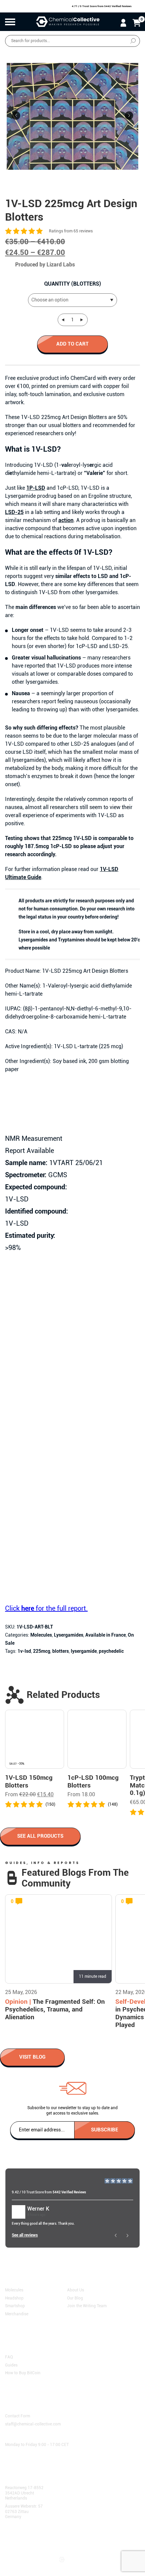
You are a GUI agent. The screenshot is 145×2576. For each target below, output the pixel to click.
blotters (61, 1651)
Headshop (14, 2298)
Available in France (106, 1635)
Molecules (41, 1635)
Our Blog (75, 2298)
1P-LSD (36, 488)
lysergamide (84, 1651)
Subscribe (105, 2129)
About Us (76, 2290)
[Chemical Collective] (68, 22)
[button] (129, 115)
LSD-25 (14, 512)
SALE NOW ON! (129, 54)
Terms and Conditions (28, 2538)
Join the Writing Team (87, 2306)
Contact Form (18, 2416)
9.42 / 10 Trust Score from (49, 2192)
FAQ (9, 2357)
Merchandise (17, 2314)
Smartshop (15, 2306)
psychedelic (111, 1651)
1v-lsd (24, 1651)
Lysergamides (69, 1635)
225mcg (42, 1651)
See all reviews (25, 2235)
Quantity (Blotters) (73, 284)
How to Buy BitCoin (23, 2373)
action (66, 520)
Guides (11, 2365)
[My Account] (123, 23)
